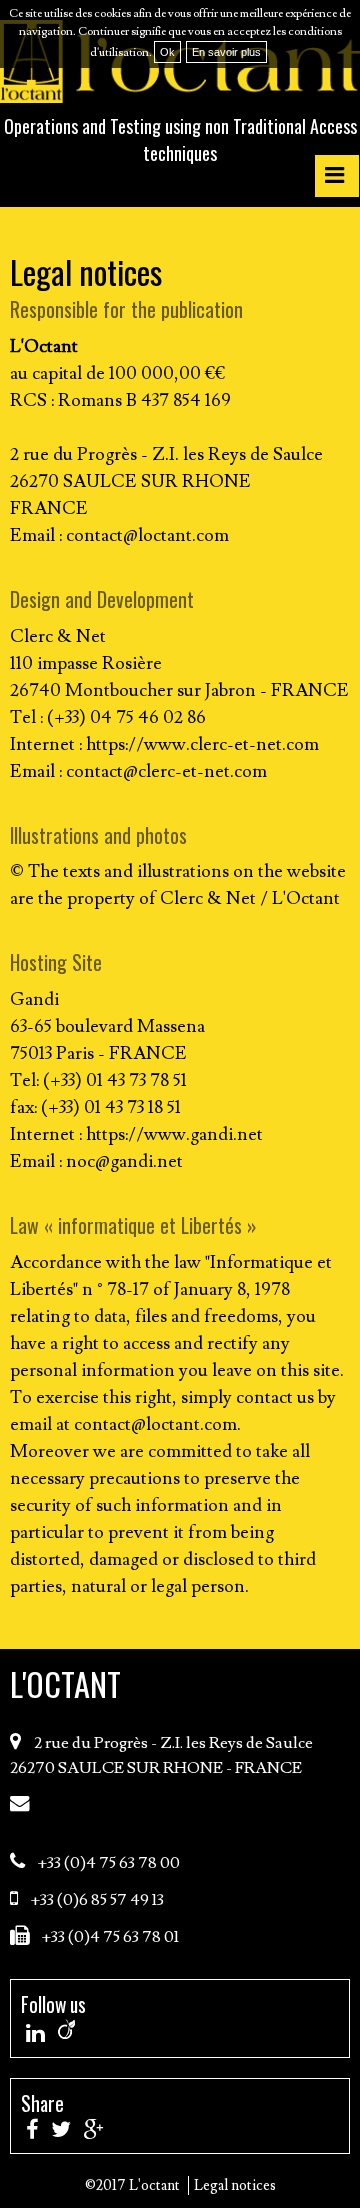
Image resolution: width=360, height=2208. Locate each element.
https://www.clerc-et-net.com (202, 744)
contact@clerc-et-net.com (166, 771)
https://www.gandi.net (174, 1134)
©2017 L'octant (132, 2185)
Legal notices (235, 2185)
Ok (167, 52)
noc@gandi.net (124, 1161)
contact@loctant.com (147, 535)
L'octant (65, 1683)
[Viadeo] (66, 2029)
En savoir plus (226, 52)
